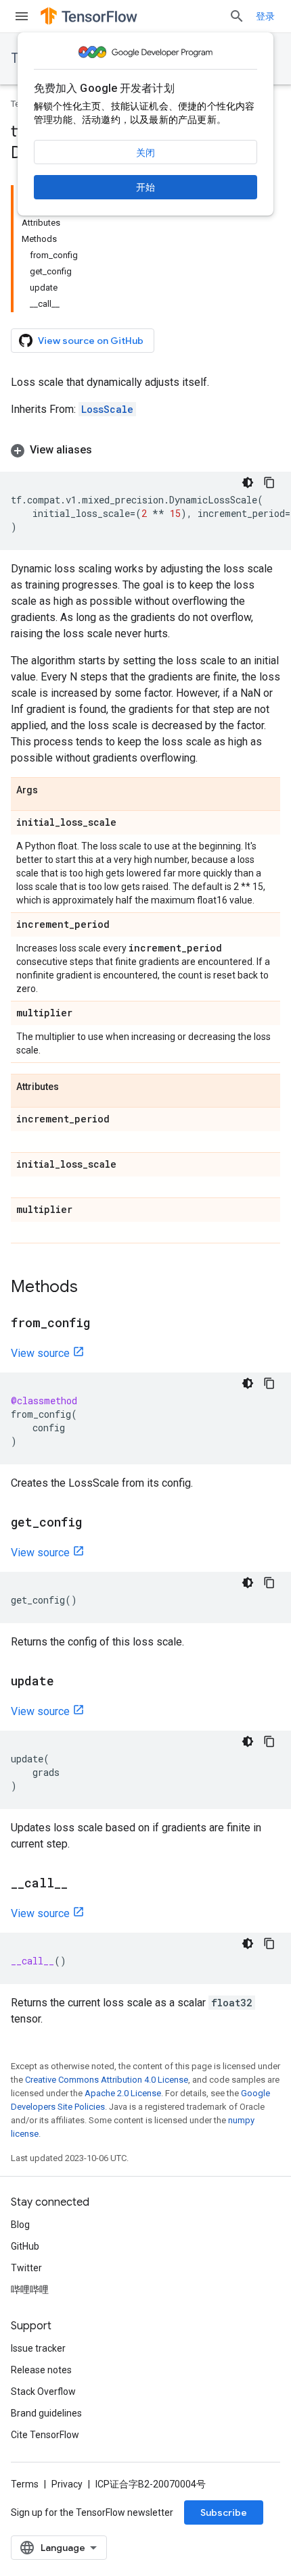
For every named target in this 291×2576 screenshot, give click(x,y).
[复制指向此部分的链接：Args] (51, 791)
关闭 (145, 153)
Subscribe (224, 2512)
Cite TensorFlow (45, 2435)
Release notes (41, 2370)
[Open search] (237, 16)
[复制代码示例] (269, 482)
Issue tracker (38, 2348)
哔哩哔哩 (30, 2289)
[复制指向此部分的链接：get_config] (95, 1523)
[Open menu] (22, 16)
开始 (145, 187)
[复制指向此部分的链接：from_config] (104, 1324)
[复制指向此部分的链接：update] (68, 1682)
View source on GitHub (91, 341)
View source (40, 1353)
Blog (20, 2225)
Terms (25, 2484)
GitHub (25, 2246)
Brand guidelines (46, 2413)
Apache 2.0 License (123, 2093)
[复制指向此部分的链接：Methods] (91, 1288)
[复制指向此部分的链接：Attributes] (72, 1087)
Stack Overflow (43, 2392)
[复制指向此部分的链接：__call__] (81, 1884)
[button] (145, 450)
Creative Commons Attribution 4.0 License (107, 2080)
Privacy (67, 2484)
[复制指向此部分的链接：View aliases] (106, 450)
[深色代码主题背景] (248, 482)
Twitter (26, 2268)
